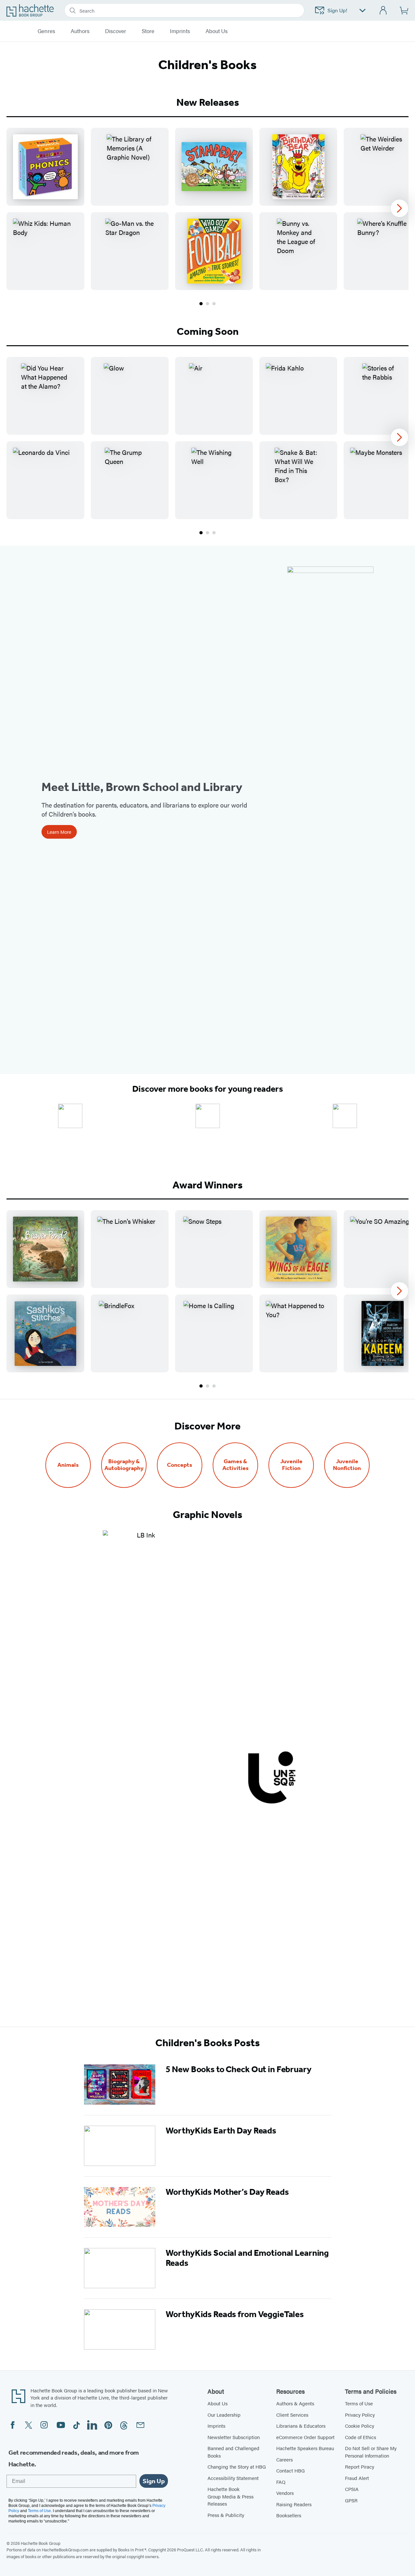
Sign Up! (337, 10)
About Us (218, 2403)
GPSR (351, 2500)
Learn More (59, 832)
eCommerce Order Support (305, 2437)
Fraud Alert (357, 2478)
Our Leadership (224, 2415)
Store (148, 31)
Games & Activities (236, 1465)
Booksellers (289, 2515)
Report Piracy (360, 2467)
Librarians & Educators (301, 2426)
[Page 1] (201, 304)
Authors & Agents (295, 2403)
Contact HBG (290, 2470)
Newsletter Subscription (234, 2437)
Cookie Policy (360, 2426)
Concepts (180, 1465)
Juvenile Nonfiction (347, 1465)
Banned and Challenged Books (233, 2452)
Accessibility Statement (233, 2478)
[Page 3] (214, 304)
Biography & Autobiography (124, 1465)
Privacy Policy (360, 2415)
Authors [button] (80, 31)
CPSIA (352, 2489)
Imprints (180, 31)
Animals (68, 1465)
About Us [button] (217, 31)
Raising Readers (294, 2504)
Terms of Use (359, 2403)
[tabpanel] (207, 217)
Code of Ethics (361, 2437)
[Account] (383, 11)
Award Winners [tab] (207, 1185)
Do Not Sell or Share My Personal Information (371, 2452)
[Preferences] (362, 11)
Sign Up (154, 2481)
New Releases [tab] (208, 102)
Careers (285, 2459)
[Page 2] (207, 304)
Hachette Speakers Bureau (305, 2448)
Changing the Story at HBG (237, 2467)
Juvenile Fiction (291, 1465)
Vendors (285, 2493)
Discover (116, 31)
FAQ (281, 2482)
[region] (207, 209)
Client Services (292, 2415)
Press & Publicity (226, 2515)
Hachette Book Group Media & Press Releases (231, 2496)
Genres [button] (46, 31)
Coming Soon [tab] (208, 331)
